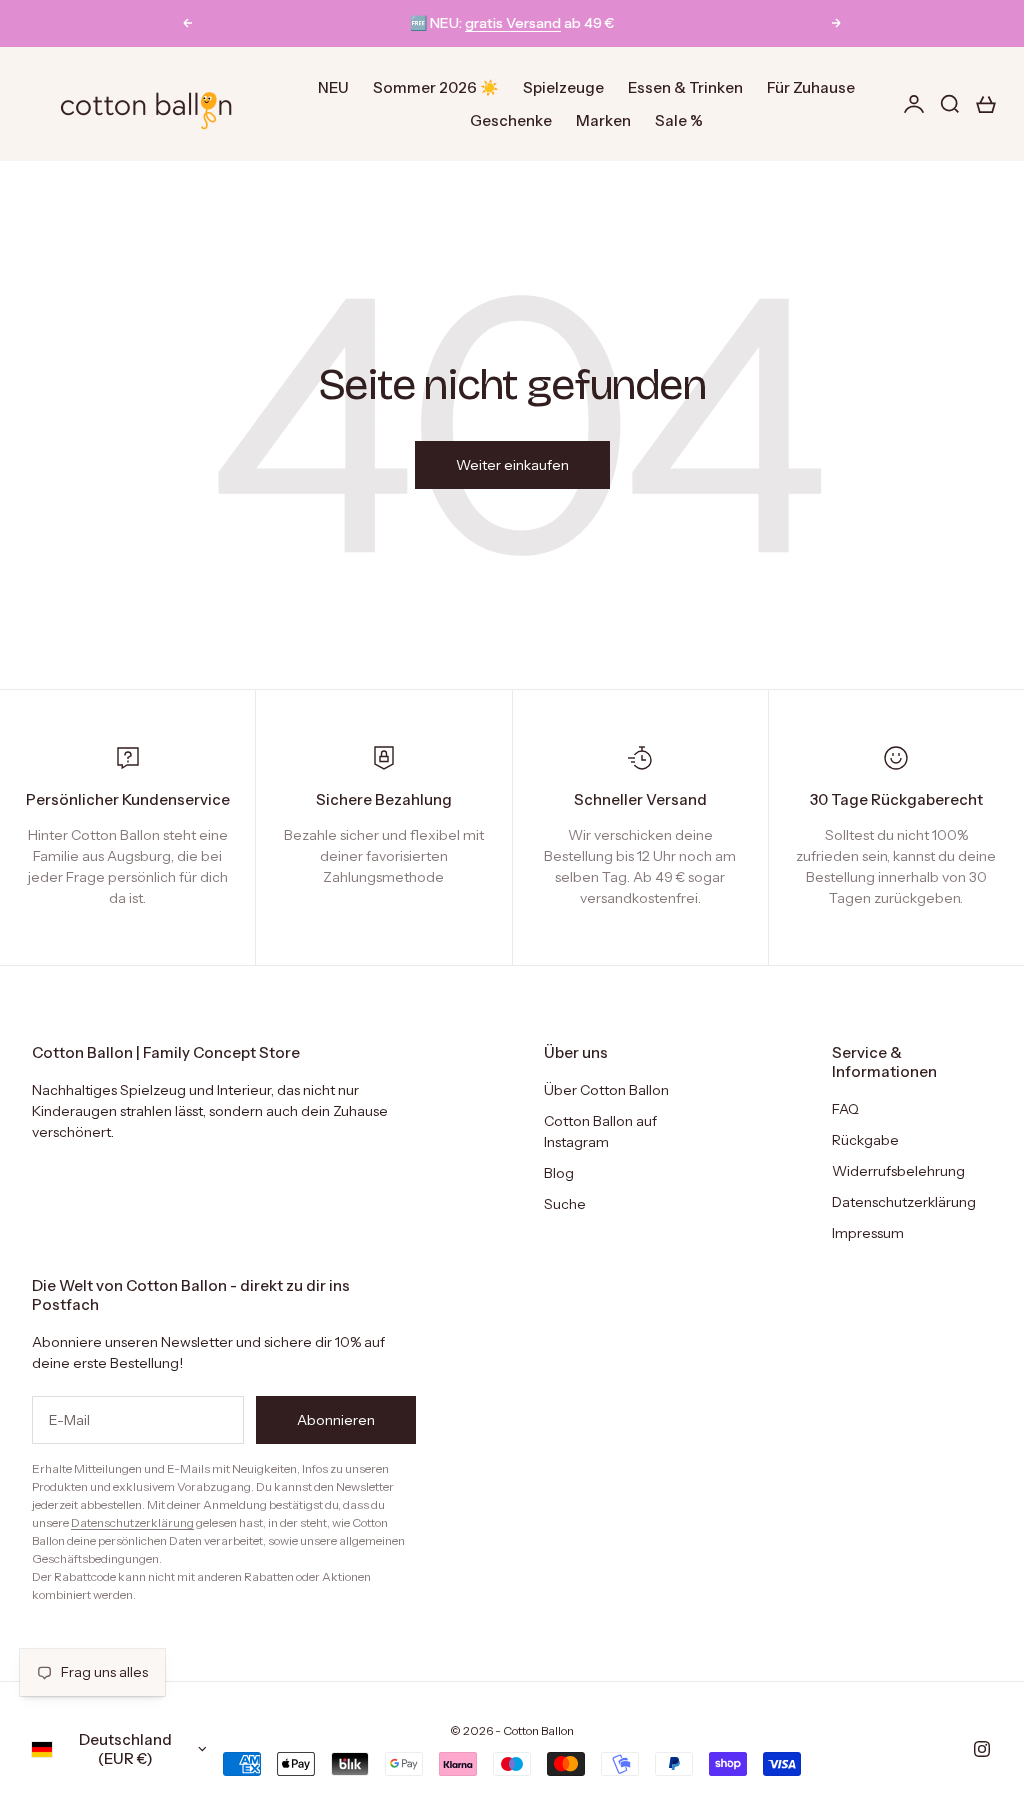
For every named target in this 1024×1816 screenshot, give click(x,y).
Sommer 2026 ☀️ (436, 87)
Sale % (679, 120)
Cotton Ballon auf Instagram (600, 1131)
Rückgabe (865, 1140)
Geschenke (511, 120)
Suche (565, 1204)
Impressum (868, 1233)
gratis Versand (513, 23)
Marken (603, 120)
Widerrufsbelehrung (898, 1171)
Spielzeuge (563, 87)
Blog (559, 1173)
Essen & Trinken (685, 87)
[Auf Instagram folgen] (982, 1749)
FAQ (845, 1109)
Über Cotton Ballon (606, 1090)
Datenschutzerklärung (904, 1202)
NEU (333, 87)
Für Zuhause (811, 87)
